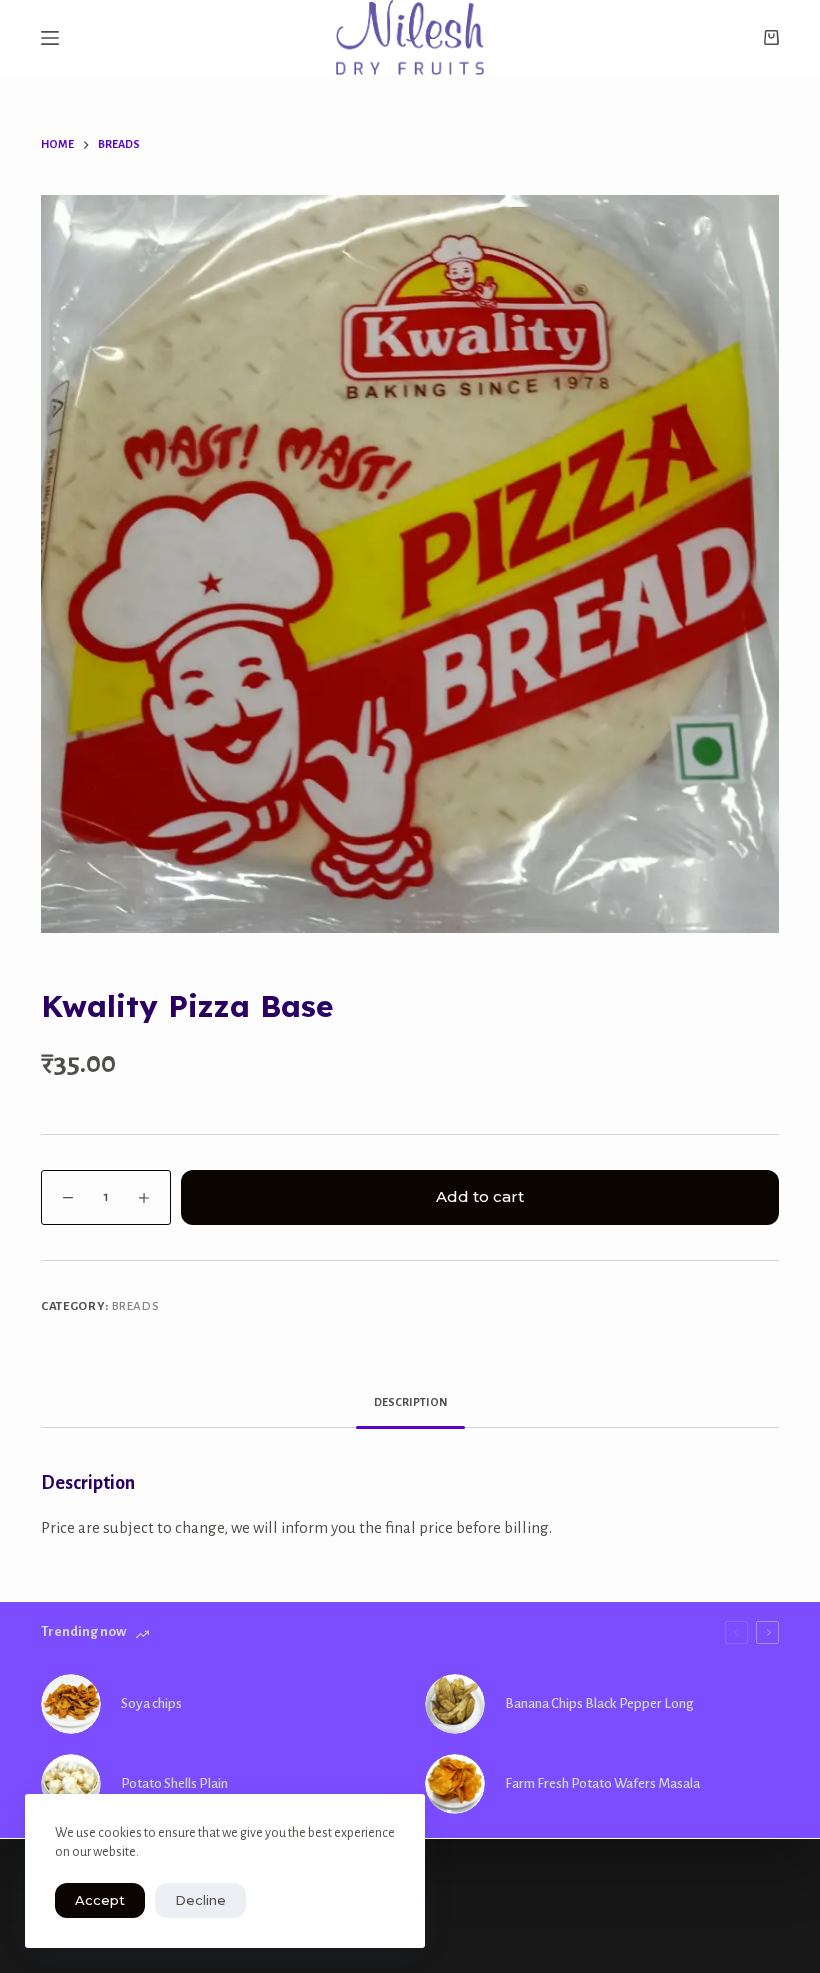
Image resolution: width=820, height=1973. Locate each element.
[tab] (410, 1402)
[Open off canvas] (50, 38)
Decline (200, 1900)
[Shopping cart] (771, 37)
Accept (100, 1900)
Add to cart (480, 1196)
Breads (136, 1306)
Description (410, 1402)
